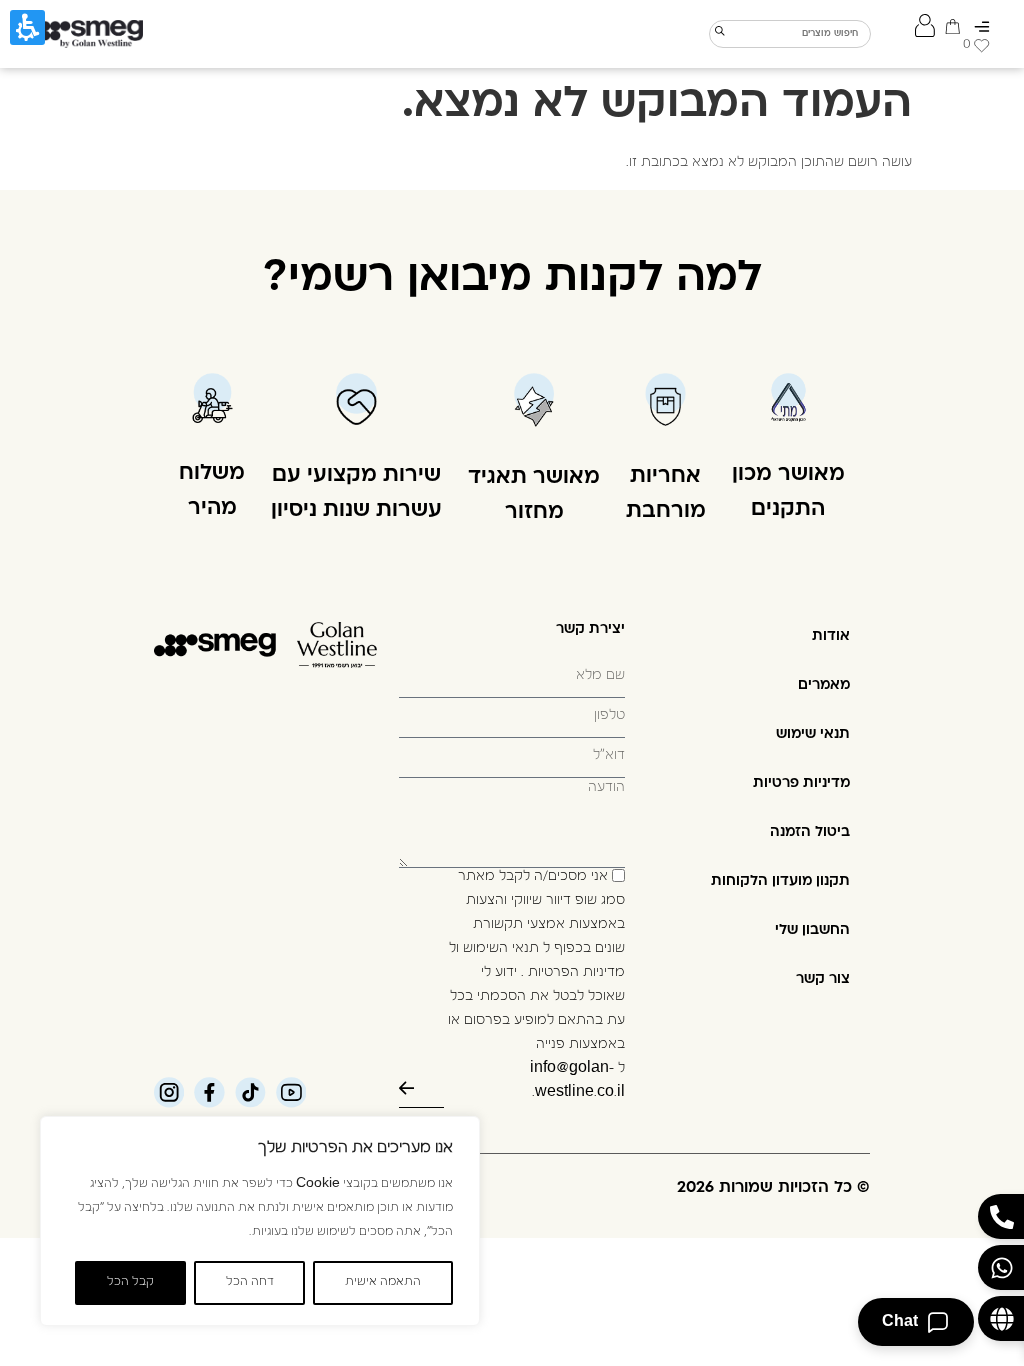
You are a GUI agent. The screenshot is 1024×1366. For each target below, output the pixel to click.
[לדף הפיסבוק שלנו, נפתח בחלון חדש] (209, 1092)
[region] (260, 1221)
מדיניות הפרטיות (576, 974)
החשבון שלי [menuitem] (812, 930)
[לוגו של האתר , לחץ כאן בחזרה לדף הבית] (86, 34)
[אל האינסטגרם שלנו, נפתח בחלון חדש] (169, 1092)
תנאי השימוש (501, 950)
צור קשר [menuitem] (823, 979)
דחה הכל (250, 1283)
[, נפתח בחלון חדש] (250, 1092)
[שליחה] (421, 1088)
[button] (512, 883)
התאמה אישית (383, 1283)
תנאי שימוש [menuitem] (813, 734)
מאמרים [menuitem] (824, 685)
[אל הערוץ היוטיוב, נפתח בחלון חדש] (291, 1092)
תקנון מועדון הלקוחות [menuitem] (780, 881)
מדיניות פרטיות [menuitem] (801, 783)
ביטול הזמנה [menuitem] (810, 832)
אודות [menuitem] (831, 636)
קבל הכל (130, 1283)
